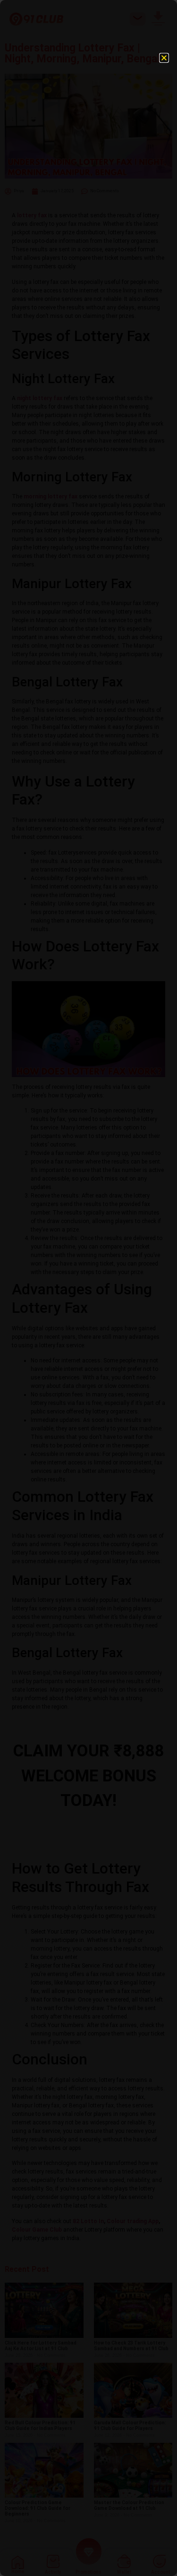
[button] (164, 58)
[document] (88, 1288)
